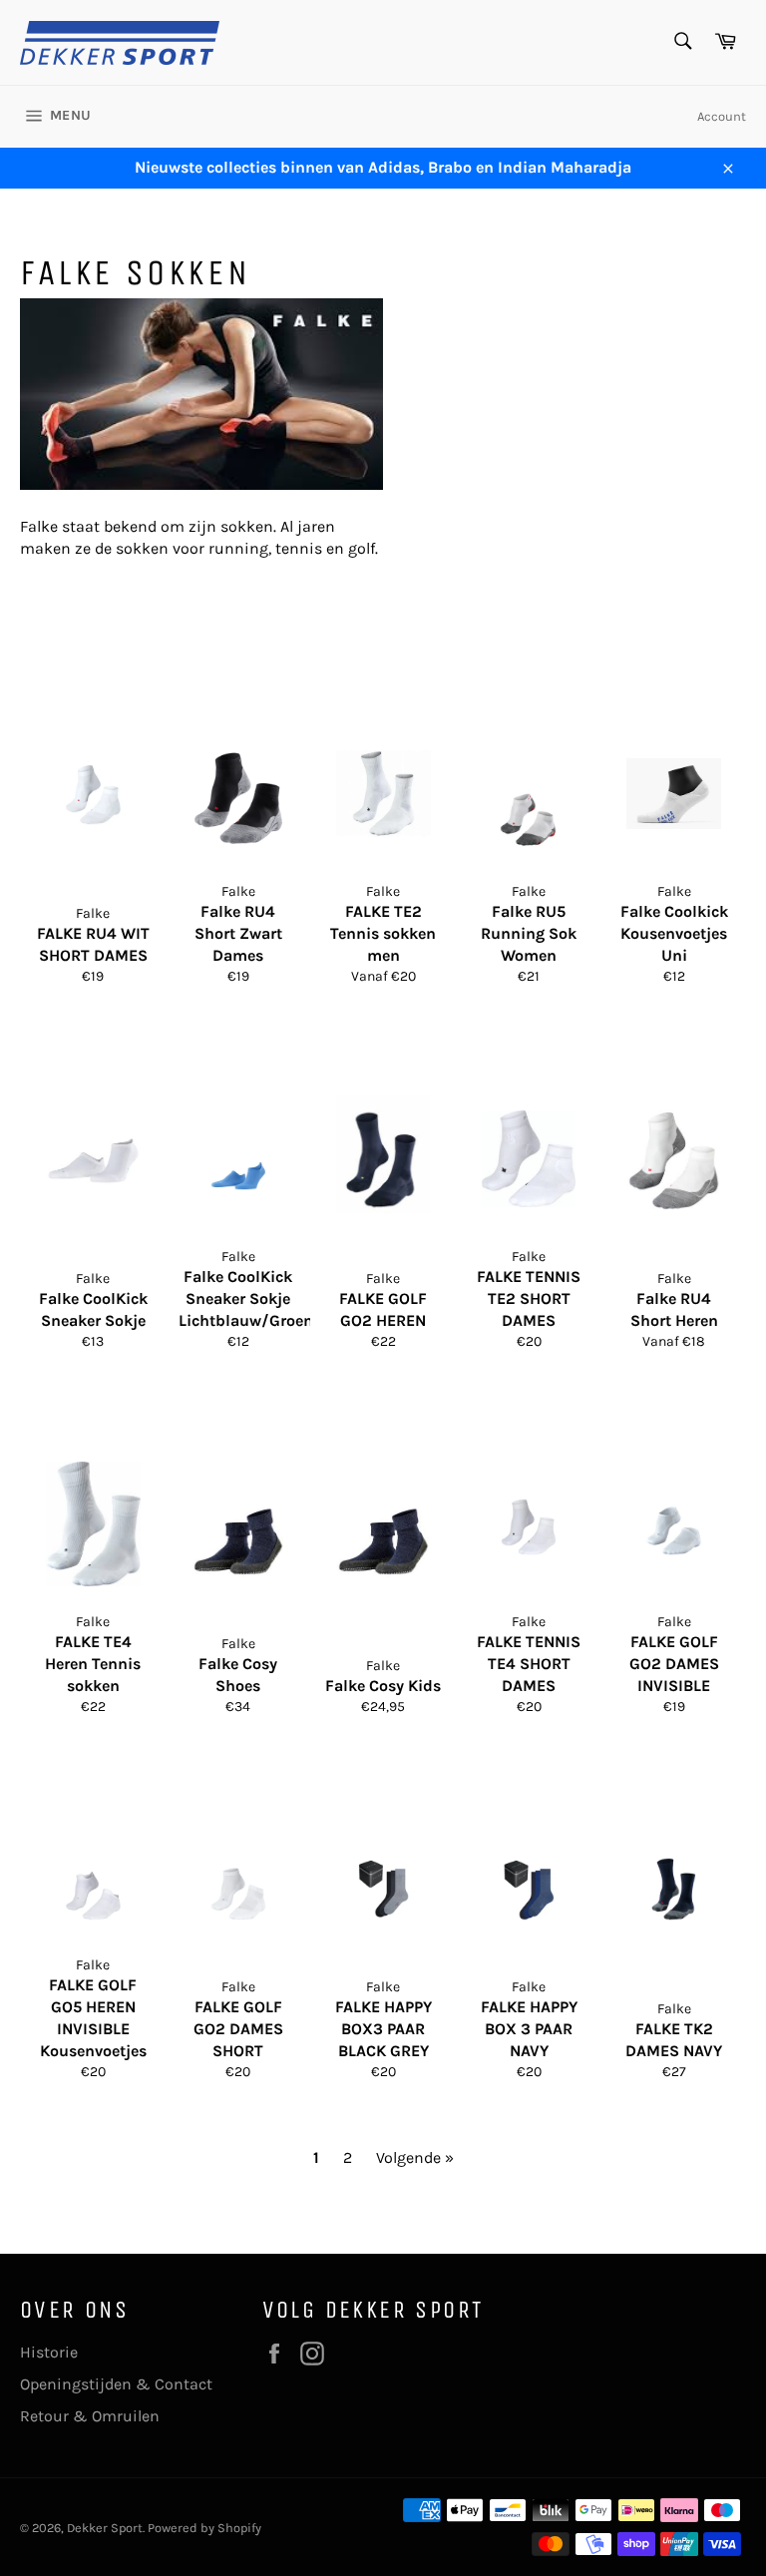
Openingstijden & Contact (116, 2384)
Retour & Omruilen (90, 2416)
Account (722, 116)
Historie (49, 2352)
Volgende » (415, 2157)
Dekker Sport (105, 2528)
